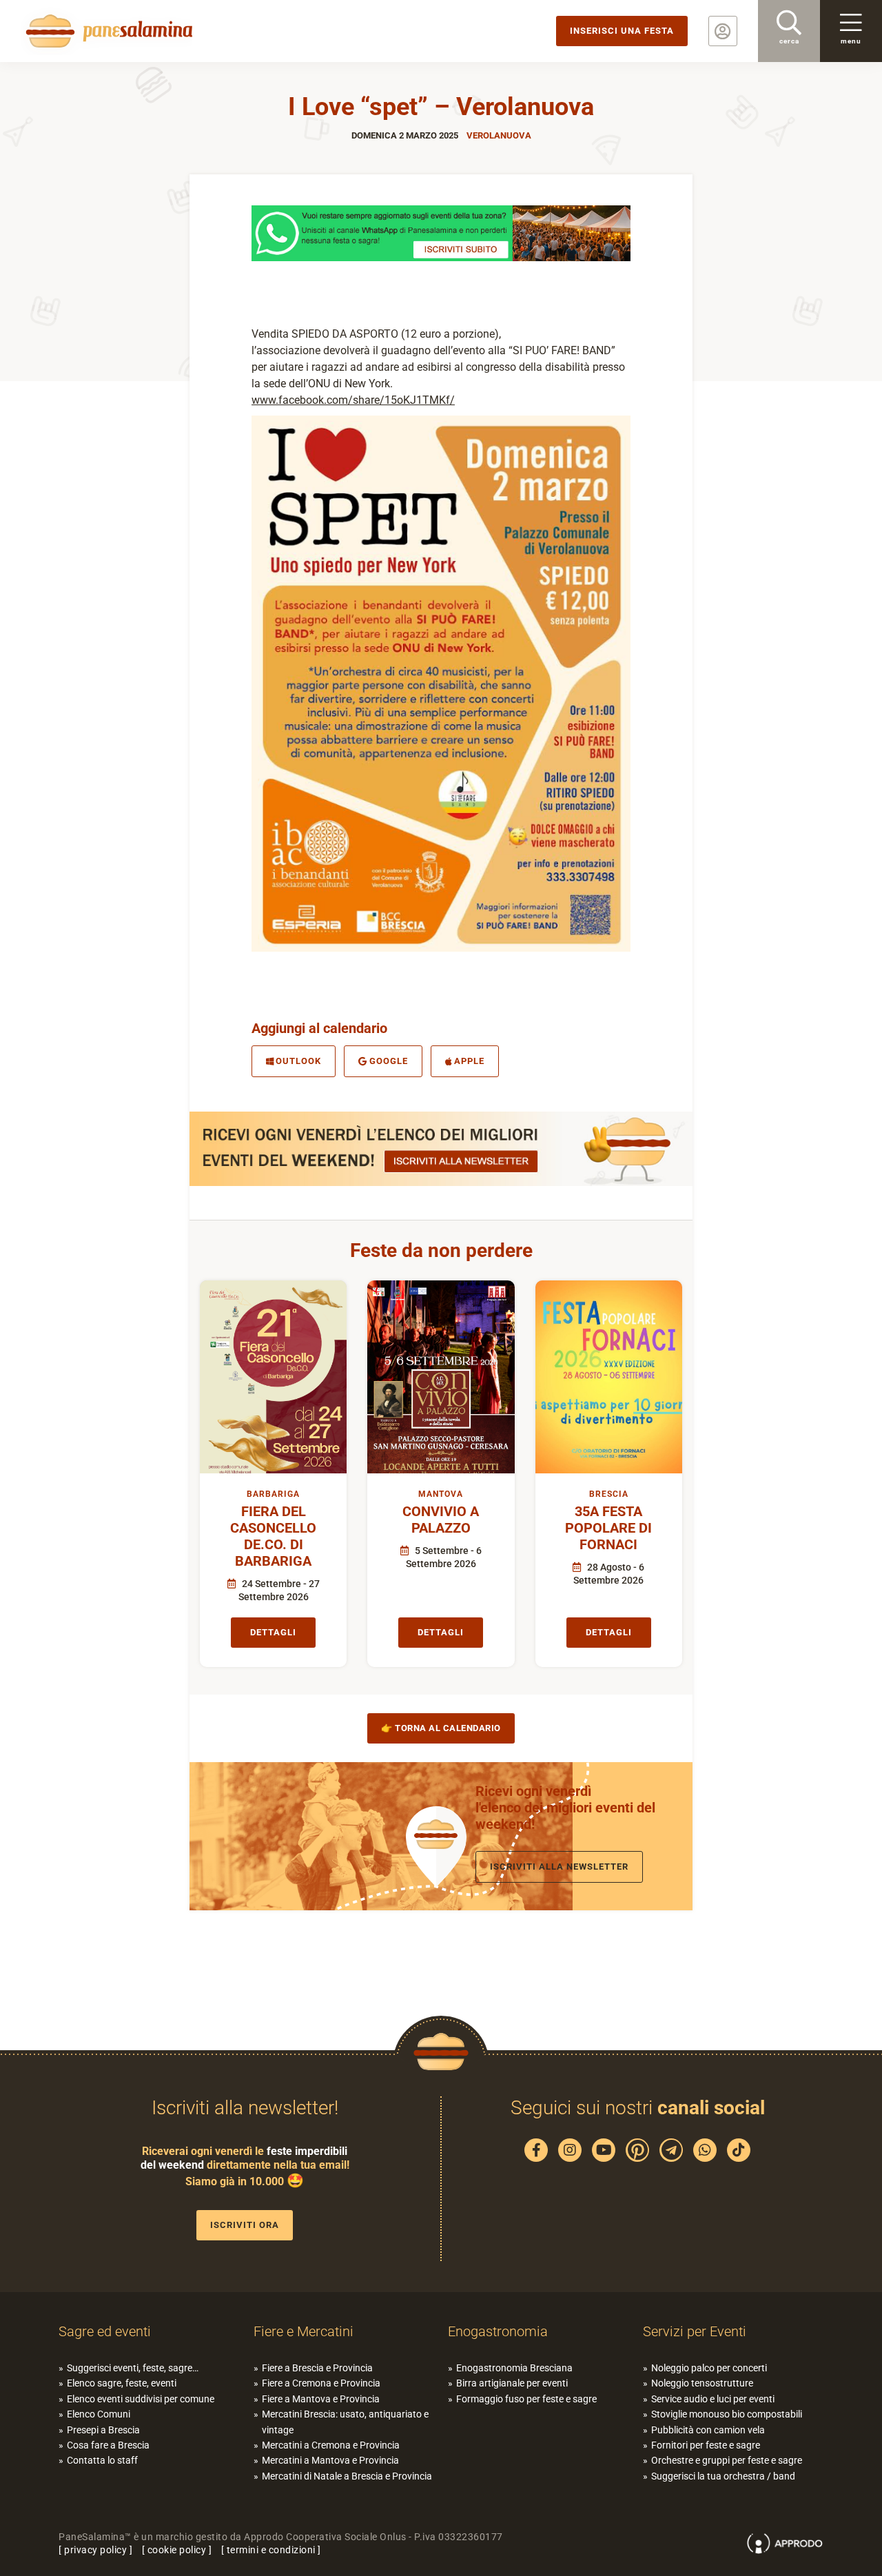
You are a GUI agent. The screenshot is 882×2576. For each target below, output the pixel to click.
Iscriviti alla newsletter (559, 1867)
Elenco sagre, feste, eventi (122, 2383)
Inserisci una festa (622, 31)
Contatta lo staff (102, 2460)
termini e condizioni (271, 2550)
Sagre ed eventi (105, 2331)
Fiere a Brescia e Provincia (317, 2368)
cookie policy (177, 2550)
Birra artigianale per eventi (512, 2383)
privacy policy (95, 2550)
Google (389, 1061)
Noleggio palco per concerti (709, 2368)
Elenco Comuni (99, 2414)
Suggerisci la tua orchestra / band (723, 2476)
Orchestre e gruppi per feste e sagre (727, 2460)
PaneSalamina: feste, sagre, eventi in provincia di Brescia (107, 31)
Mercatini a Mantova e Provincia (330, 2460)
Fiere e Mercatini (304, 2331)
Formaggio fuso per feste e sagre (526, 2399)
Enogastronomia (498, 2331)
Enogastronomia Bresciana (514, 2368)
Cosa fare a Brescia (108, 2445)
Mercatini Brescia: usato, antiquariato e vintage (345, 2422)
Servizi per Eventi (695, 2331)
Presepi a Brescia (103, 2430)
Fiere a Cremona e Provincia (321, 2383)
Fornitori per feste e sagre (706, 2445)
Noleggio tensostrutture (702, 2383)
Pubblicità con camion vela (708, 2430)
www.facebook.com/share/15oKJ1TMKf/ (353, 400)
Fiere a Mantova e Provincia (321, 2399)
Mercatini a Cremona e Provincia (331, 2445)
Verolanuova (499, 135)
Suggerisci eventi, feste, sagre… (133, 2368)
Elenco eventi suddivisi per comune (141, 2399)
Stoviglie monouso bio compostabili (727, 2414)
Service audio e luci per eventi (713, 2399)
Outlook (298, 1061)
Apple (469, 1061)
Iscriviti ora (245, 2225)
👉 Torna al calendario (441, 1728)
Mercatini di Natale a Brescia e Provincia (347, 2476)
